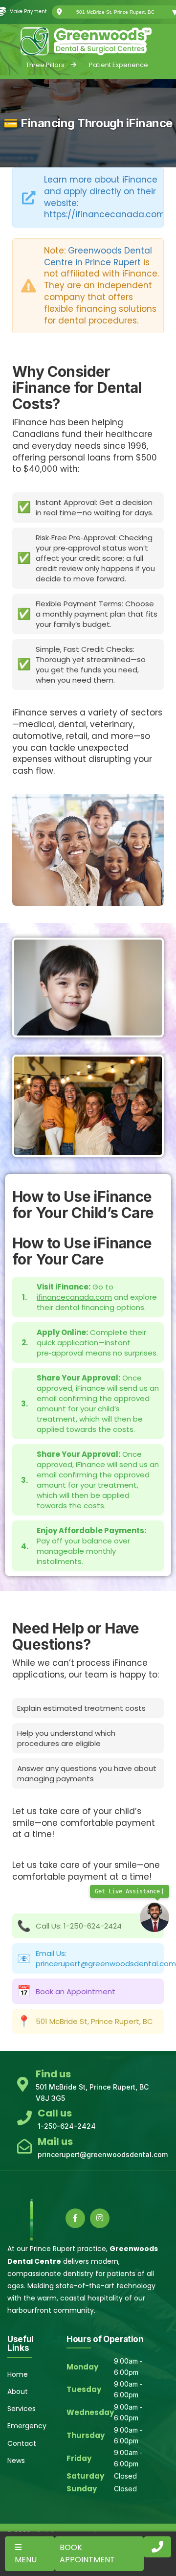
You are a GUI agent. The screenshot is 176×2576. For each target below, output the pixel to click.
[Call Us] (157, 2547)
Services (22, 2409)
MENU (26, 2560)
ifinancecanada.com (74, 1297)
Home (18, 2374)
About (18, 2392)
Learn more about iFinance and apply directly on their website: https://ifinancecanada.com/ (107, 197)
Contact (22, 2443)
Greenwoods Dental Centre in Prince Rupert (98, 256)
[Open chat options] (154, 1917)
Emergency (27, 2426)
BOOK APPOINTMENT (87, 2554)
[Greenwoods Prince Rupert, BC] (88, 41)
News (16, 2461)
